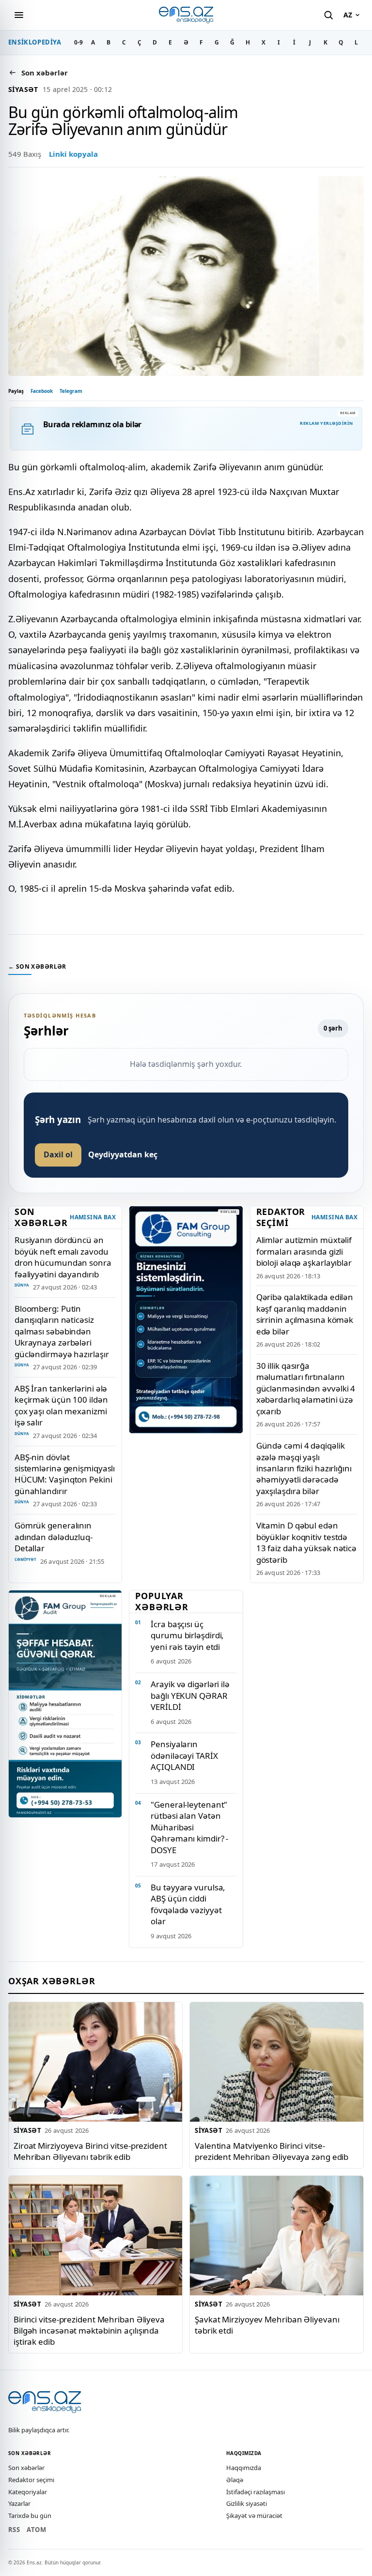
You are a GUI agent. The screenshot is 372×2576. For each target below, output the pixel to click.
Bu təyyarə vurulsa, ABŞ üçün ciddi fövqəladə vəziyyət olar (188, 1904)
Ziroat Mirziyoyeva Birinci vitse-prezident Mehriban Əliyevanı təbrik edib (90, 2151)
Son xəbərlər (26, 2468)
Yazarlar (19, 2503)
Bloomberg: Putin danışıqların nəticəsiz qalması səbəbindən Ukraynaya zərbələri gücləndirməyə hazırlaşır (62, 1331)
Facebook (42, 391)
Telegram (71, 391)
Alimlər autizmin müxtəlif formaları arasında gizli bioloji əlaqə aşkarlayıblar (304, 1251)
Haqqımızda (244, 2468)
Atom (36, 2530)
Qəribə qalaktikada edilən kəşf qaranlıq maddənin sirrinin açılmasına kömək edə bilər (305, 1314)
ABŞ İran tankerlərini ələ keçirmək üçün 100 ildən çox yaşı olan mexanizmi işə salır (61, 1405)
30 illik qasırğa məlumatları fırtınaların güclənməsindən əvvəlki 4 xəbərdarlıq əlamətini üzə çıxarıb (306, 1388)
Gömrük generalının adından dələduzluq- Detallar (54, 1537)
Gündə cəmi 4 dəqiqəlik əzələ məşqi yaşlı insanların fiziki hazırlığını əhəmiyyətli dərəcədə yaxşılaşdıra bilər (304, 1468)
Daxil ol (58, 1154)
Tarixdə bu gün (30, 2516)
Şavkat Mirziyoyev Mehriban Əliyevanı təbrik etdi (267, 2324)
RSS (14, 2530)
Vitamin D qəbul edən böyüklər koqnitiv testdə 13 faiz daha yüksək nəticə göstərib (306, 1542)
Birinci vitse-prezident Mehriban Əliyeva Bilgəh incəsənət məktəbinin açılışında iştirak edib (89, 2330)
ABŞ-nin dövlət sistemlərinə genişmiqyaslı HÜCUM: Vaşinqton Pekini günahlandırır (65, 1474)
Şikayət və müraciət (254, 2516)
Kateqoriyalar (28, 2492)
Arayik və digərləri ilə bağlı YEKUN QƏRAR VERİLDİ (190, 1695)
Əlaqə (235, 2480)
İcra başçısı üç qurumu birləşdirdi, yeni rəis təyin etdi (187, 1635)
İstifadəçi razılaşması (256, 2492)
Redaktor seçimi (31, 2480)
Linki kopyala (73, 154)
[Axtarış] (328, 15)
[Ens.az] (186, 15)
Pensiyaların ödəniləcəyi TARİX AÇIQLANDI (184, 1755)
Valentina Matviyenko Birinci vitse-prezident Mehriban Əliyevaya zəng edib (271, 2151)
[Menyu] (19, 15)
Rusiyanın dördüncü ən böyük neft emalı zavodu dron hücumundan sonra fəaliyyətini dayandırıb (63, 1257)
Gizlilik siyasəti (247, 2503)
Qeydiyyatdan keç (123, 1154)
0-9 (78, 42)
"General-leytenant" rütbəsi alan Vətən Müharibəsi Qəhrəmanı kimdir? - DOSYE (189, 1827)
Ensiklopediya (35, 42)
